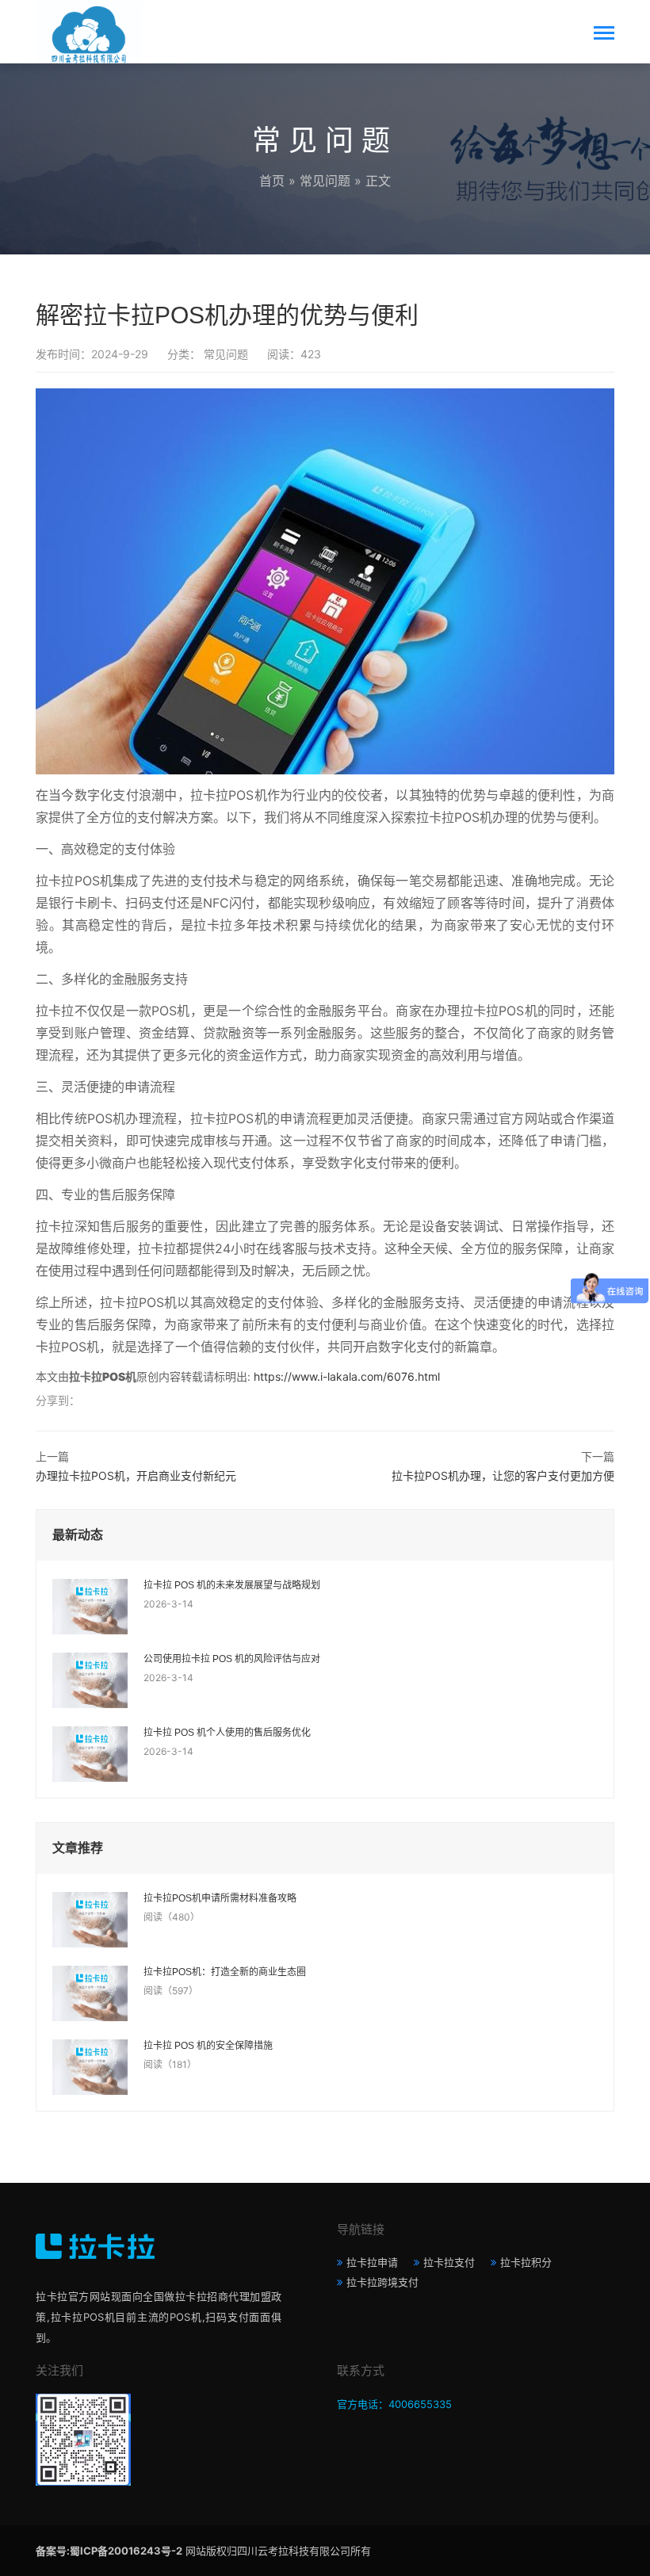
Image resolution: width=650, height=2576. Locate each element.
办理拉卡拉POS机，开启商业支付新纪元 (136, 1475)
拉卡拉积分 (526, 2262)
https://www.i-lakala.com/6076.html (347, 1376)
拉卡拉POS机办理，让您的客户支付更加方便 (503, 1475)
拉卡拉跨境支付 (382, 2282)
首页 (272, 181)
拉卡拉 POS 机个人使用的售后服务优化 (227, 1733)
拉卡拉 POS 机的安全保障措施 (208, 2046)
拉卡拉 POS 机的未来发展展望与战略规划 (232, 1585)
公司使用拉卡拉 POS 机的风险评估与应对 (232, 1659)
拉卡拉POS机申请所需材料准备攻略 (220, 1898)
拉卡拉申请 (372, 2262)
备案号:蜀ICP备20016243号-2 (109, 2551)
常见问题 (325, 181)
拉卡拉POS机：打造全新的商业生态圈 (225, 1972)
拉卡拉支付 (449, 2262)
